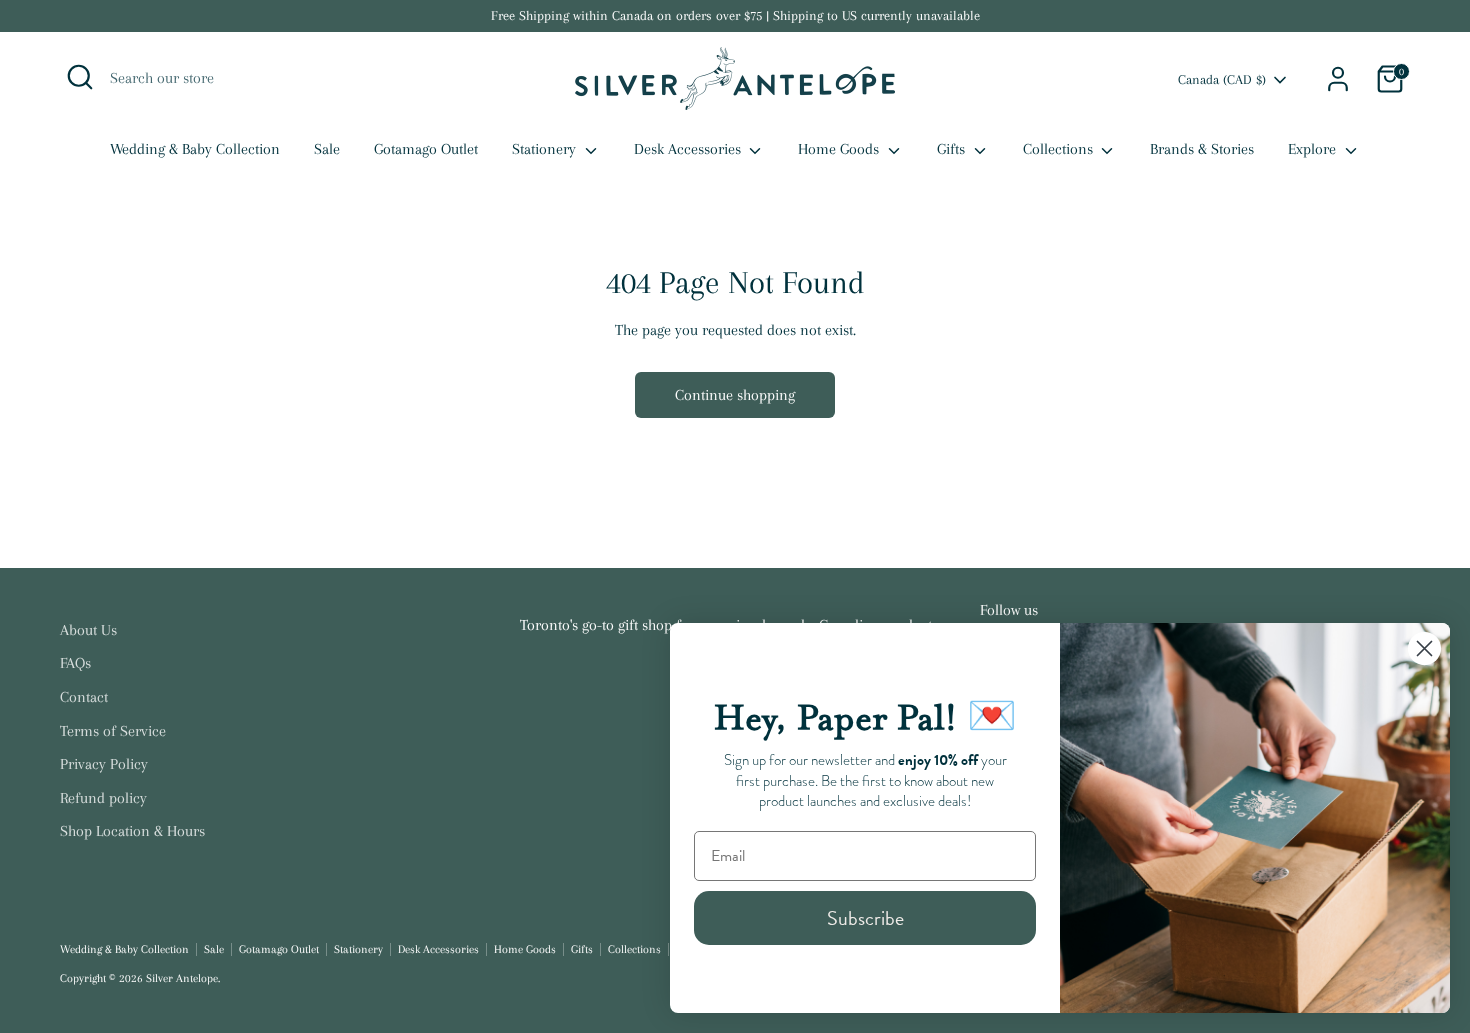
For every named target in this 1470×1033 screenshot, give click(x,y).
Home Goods (840, 149)
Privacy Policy (104, 764)
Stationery (546, 149)
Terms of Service (113, 731)
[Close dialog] (1424, 648)
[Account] (1338, 79)
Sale (327, 149)
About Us (88, 630)
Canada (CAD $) (1222, 79)
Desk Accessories (689, 149)
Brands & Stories (1202, 149)
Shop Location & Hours (132, 831)
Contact (84, 697)
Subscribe (865, 918)
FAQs (75, 663)
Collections (1060, 149)
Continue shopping (735, 395)
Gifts (953, 149)
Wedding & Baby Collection (195, 149)
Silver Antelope (182, 978)
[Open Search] (80, 77)
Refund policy (103, 798)
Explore (1314, 149)
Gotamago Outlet (426, 149)
